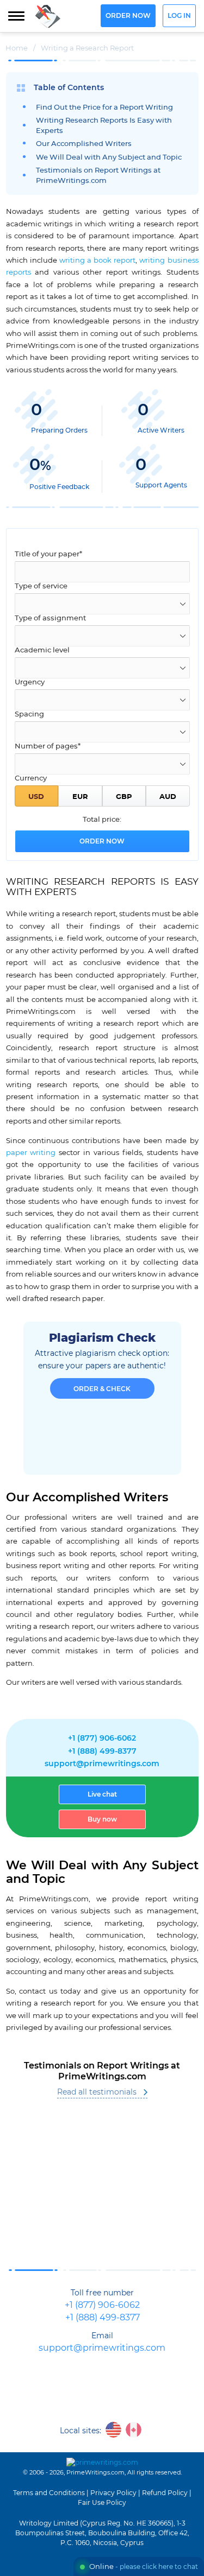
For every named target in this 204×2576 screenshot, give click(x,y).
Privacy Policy (113, 2493)
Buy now (102, 1819)
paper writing (31, 1153)
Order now (128, 16)
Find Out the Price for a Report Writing (104, 108)
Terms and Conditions (49, 2493)
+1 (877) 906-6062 (102, 1739)
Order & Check (102, 1389)
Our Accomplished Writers (84, 144)
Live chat (102, 1794)
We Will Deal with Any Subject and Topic (109, 158)
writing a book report (97, 261)
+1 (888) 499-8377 (102, 1752)
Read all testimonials (97, 2092)
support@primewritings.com (102, 1764)
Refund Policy (165, 2493)
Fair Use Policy (102, 2503)
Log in (179, 16)
